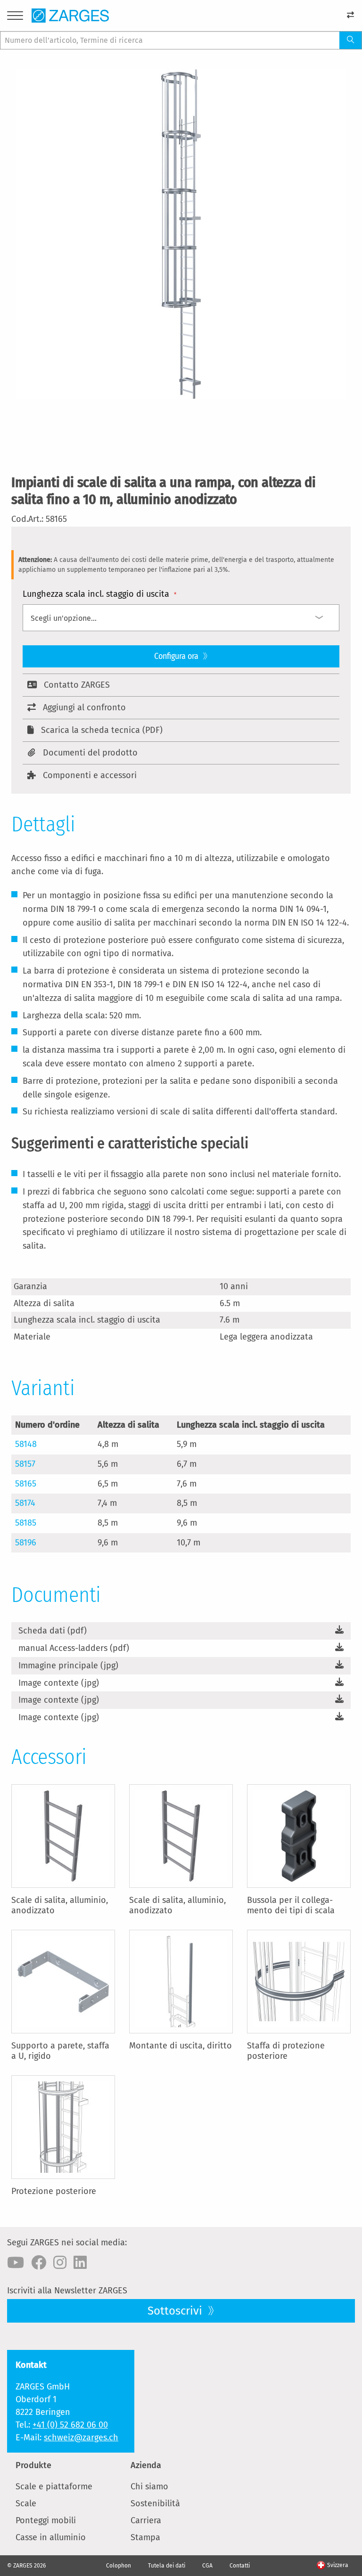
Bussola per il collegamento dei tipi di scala (291, 1905)
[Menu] (15, 17)
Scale (26, 2503)
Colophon (119, 2566)
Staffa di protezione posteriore (286, 2051)
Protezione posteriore (54, 2191)
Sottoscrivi (176, 2311)
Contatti (240, 2566)
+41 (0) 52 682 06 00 (70, 2425)
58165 (26, 1484)
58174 (25, 1503)
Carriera (146, 2520)
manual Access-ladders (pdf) (74, 1648)
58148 (26, 1444)
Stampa (145, 2537)
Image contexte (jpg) (59, 1683)
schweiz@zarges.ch (81, 2438)
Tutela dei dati (167, 2566)
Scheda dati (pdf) (53, 1631)
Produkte (33, 2465)
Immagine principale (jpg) (68, 1666)
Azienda (146, 2465)
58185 (26, 1523)
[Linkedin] (80, 2263)
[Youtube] (16, 2263)
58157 (25, 1464)
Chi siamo (149, 2487)
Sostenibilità (155, 2503)
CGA (207, 2566)
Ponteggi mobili (46, 2520)
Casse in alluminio (51, 2537)
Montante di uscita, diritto (181, 2046)
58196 (26, 1543)
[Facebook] (39, 2263)
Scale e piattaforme (54, 2487)
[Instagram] (60, 2263)
